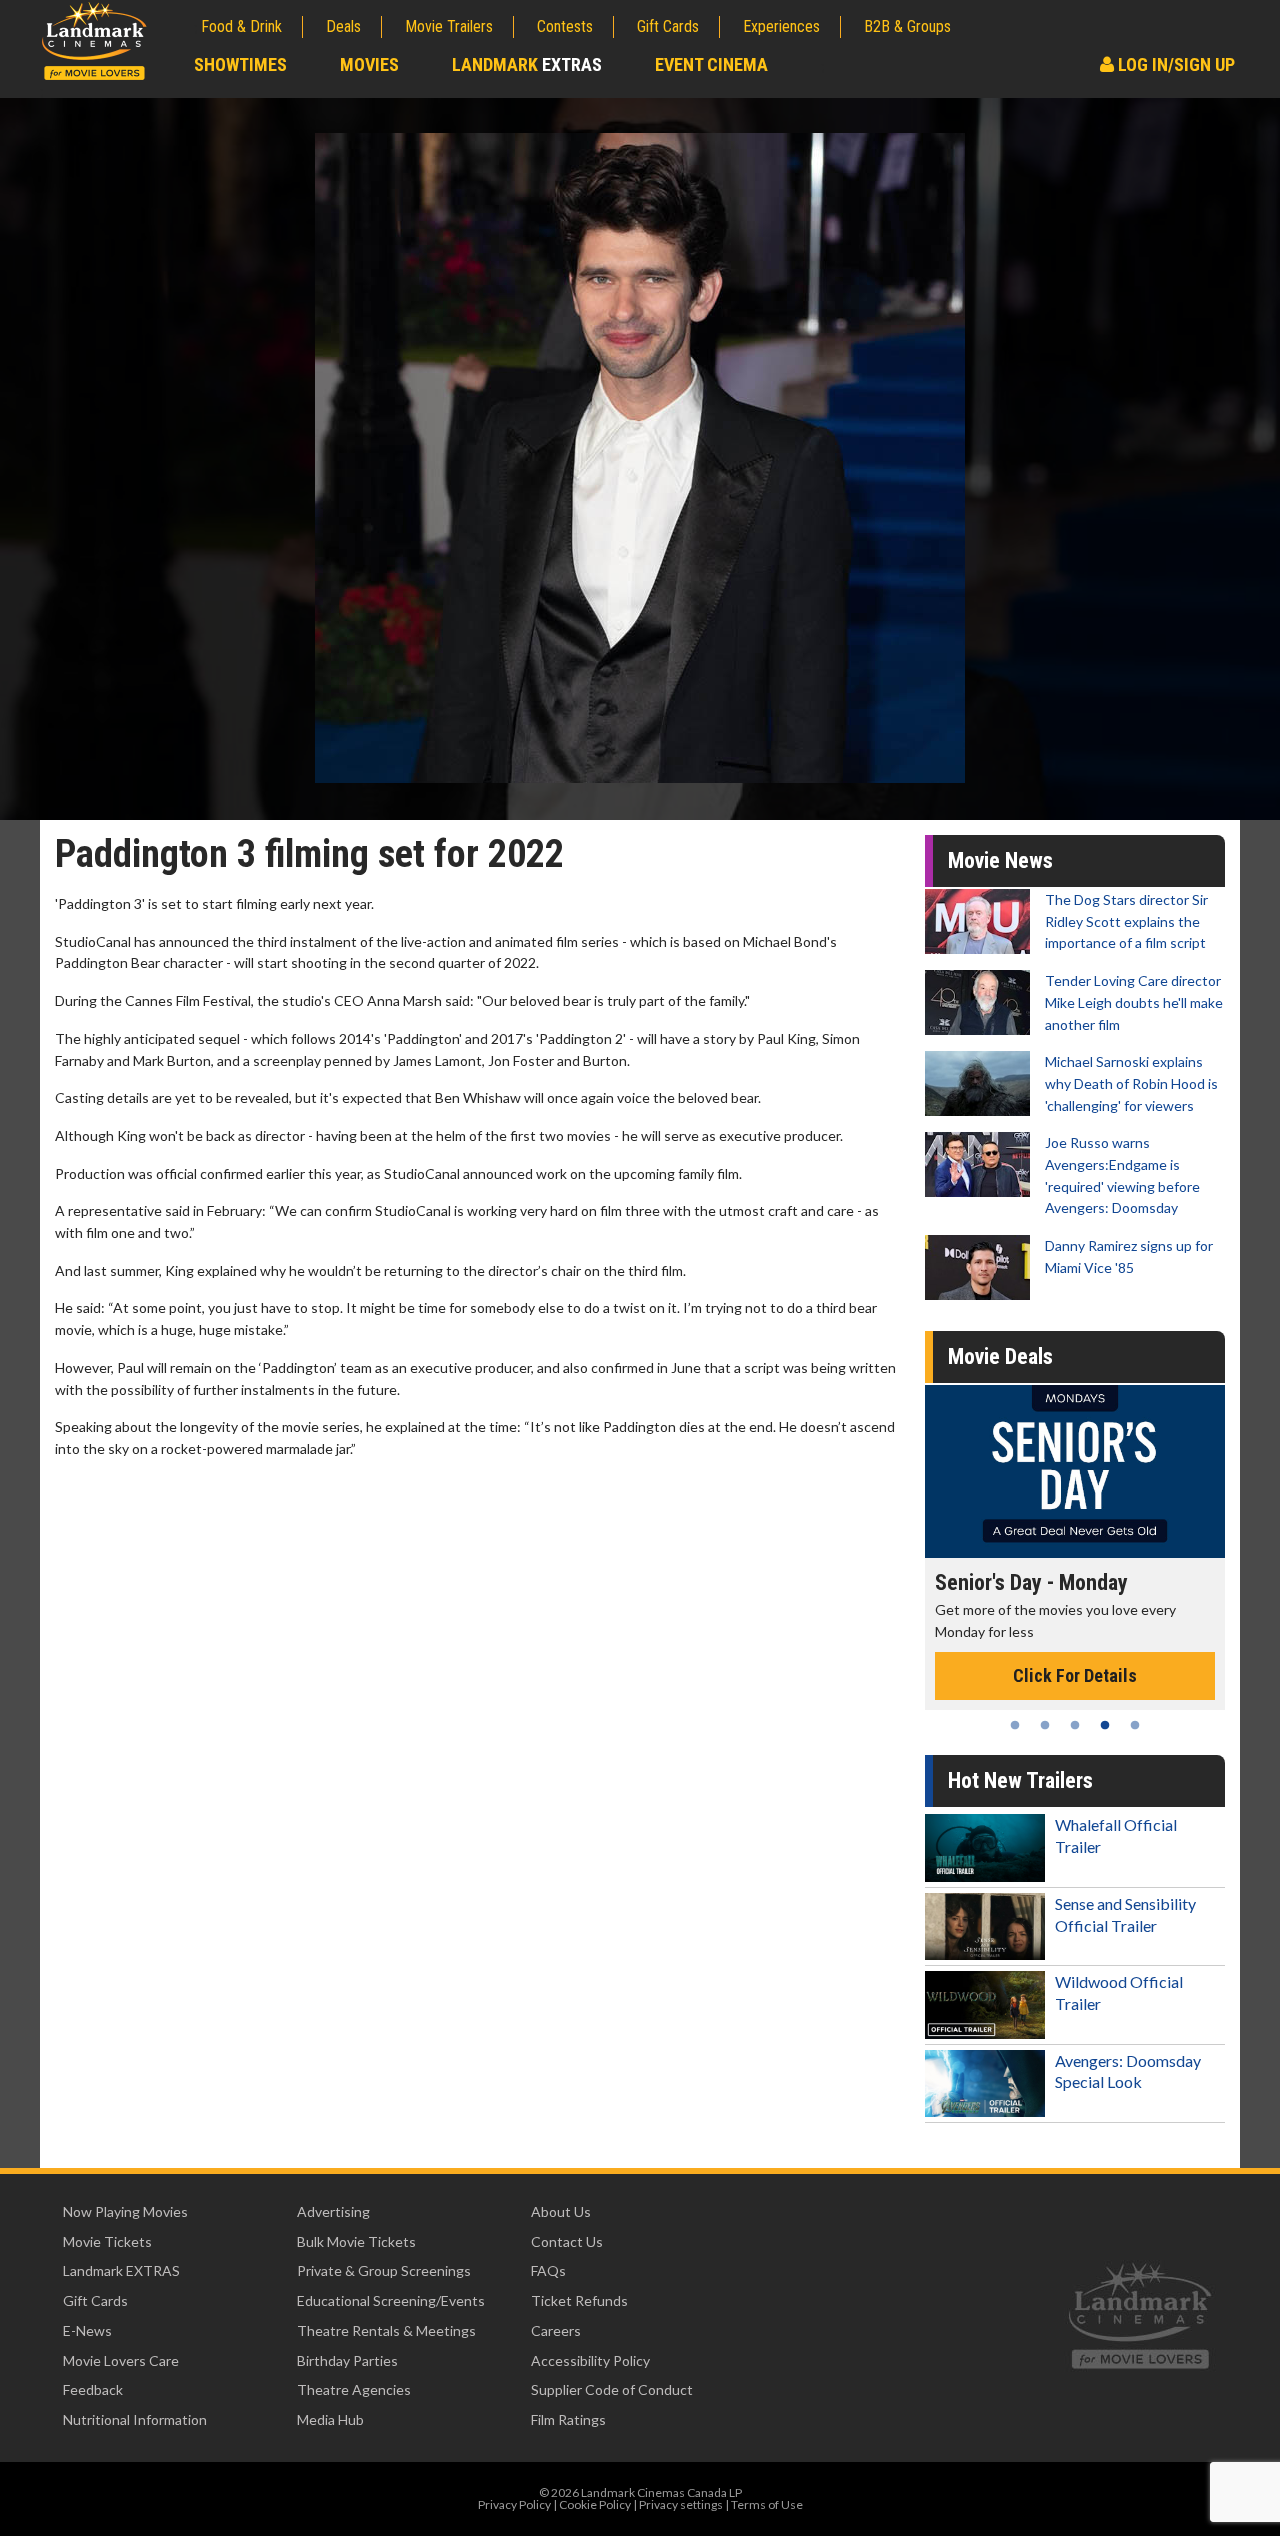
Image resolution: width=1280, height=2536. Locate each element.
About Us (561, 2211)
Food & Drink (241, 26)
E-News (87, 2330)
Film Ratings (568, 2419)
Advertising (333, 2211)
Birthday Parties (347, 2360)
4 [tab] (1105, 1725)
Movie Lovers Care (121, 2360)
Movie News (1000, 860)
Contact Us (567, 2241)
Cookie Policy (595, 2504)
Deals (343, 26)
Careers (556, 2330)
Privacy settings (681, 2504)
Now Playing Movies (125, 2211)
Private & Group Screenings (384, 2270)
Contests (565, 26)
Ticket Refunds (579, 2300)
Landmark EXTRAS (121, 2270)
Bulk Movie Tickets (356, 2241)
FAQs (548, 2270)
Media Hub (330, 2419)
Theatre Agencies (354, 2389)
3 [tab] (1075, 1725)
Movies (369, 64)
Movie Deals (1000, 1356)
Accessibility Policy (590, 2360)
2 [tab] (1045, 1725)
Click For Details (1134, 1654)
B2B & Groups (907, 26)
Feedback (93, 2389)
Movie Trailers (449, 26)
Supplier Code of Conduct (612, 2389)
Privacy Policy (514, 2504)
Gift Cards (668, 26)
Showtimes (240, 64)
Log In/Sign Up (1174, 64)
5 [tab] (1135, 1725)
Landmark (527, 64)
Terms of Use (767, 2504)
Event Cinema (711, 64)
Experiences (781, 26)
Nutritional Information (135, 2419)
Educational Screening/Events (391, 2300)
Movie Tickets (107, 2241)
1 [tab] (1015, 1725)
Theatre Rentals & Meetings (386, 2330)
